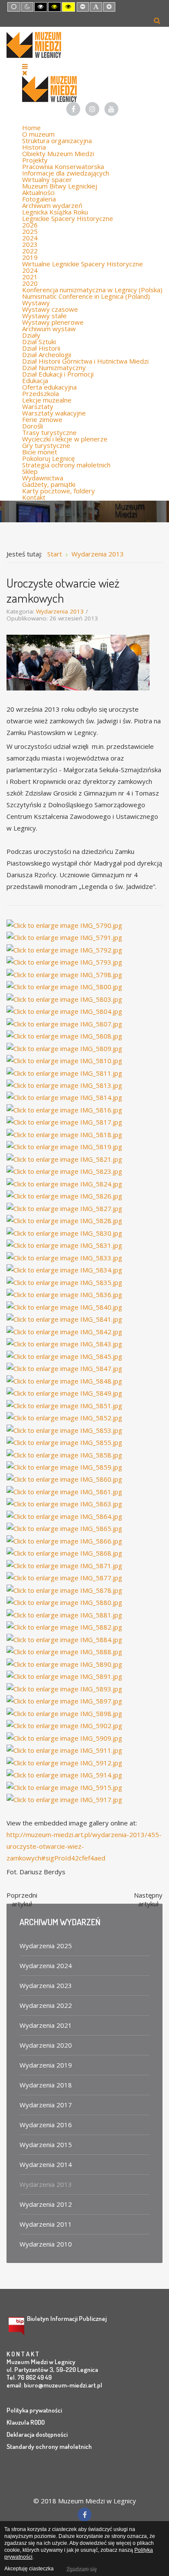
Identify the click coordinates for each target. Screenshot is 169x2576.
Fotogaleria (39, 199)
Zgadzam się (81, 2569)
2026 (30, 225)
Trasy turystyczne (49, 432)
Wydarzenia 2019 (46, 2065)
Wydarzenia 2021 (46, 2025)
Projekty (35, 160)
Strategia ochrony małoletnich (66, 465)
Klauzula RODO (26, 2422)
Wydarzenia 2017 (46, 2105)
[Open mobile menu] (25, 66)
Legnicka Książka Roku (55, 212)
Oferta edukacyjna (49, 387)
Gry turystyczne (46, 445)
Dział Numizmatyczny (54, 368)
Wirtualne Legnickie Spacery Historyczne (83, 264)
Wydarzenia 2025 (46, 1946)
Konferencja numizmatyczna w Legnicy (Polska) (92, 290)
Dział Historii (41, 348)
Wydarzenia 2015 (46, 2145)
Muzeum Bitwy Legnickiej (60, 186)
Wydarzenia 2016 (46, 2125)
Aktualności (38, 192)
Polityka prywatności (34, 2410)
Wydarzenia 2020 (46, 2045)
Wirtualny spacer (47, 179)
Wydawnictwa (43, 478)
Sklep (30, 471)
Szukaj (157, 20)
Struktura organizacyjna (57, 141)
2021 (30, 277)
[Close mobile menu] (25, 73)
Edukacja (35, 380)
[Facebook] (73, 109)
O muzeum (38, 134)
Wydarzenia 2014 (46, 2164)
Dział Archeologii (47, 355)
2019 (30, 257)
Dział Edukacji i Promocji (58, 374)
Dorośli (32, 426)
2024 (30, 238)
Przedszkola (41, 393)
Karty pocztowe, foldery (58, 491)
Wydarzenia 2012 (46, 2204)
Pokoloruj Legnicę (48, 458)
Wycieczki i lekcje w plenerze (65, 439)
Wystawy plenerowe (53, 322)
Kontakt (34, 497)
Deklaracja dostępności (37, 2434)
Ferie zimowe (42, 419)
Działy (31, 335)
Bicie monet (40, 452)
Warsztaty (38, 406)
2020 (30, 283)
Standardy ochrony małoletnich (49, 2447)
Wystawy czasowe (50, 309)
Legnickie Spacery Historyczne (68, 218)
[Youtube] (111, 109)
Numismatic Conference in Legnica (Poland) (86, 296)
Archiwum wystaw (49, 329)
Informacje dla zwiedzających (66, 173)
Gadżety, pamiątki (49, 484)
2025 (30, 231)
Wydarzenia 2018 (46, 2085)
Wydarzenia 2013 (60, 611)
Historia (34, 147)
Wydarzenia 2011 (46, 2224)
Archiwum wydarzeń (52, 205)
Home (31, 128)
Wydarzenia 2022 (46, 2005)
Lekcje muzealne (47, 400)
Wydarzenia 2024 (46, 1966)
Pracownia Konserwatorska (63, 166)
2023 (30, 244)
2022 (30, 251)
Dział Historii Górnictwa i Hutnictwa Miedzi (85, 361)
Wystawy (36, 303)
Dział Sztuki (39, 342)
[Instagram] (92, 109)
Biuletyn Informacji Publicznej (67, 2319)
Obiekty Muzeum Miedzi (58, 153)
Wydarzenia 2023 (46, 1985)
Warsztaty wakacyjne (54, 413)
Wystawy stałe (44, 316)
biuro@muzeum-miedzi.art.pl (63, 2385)
